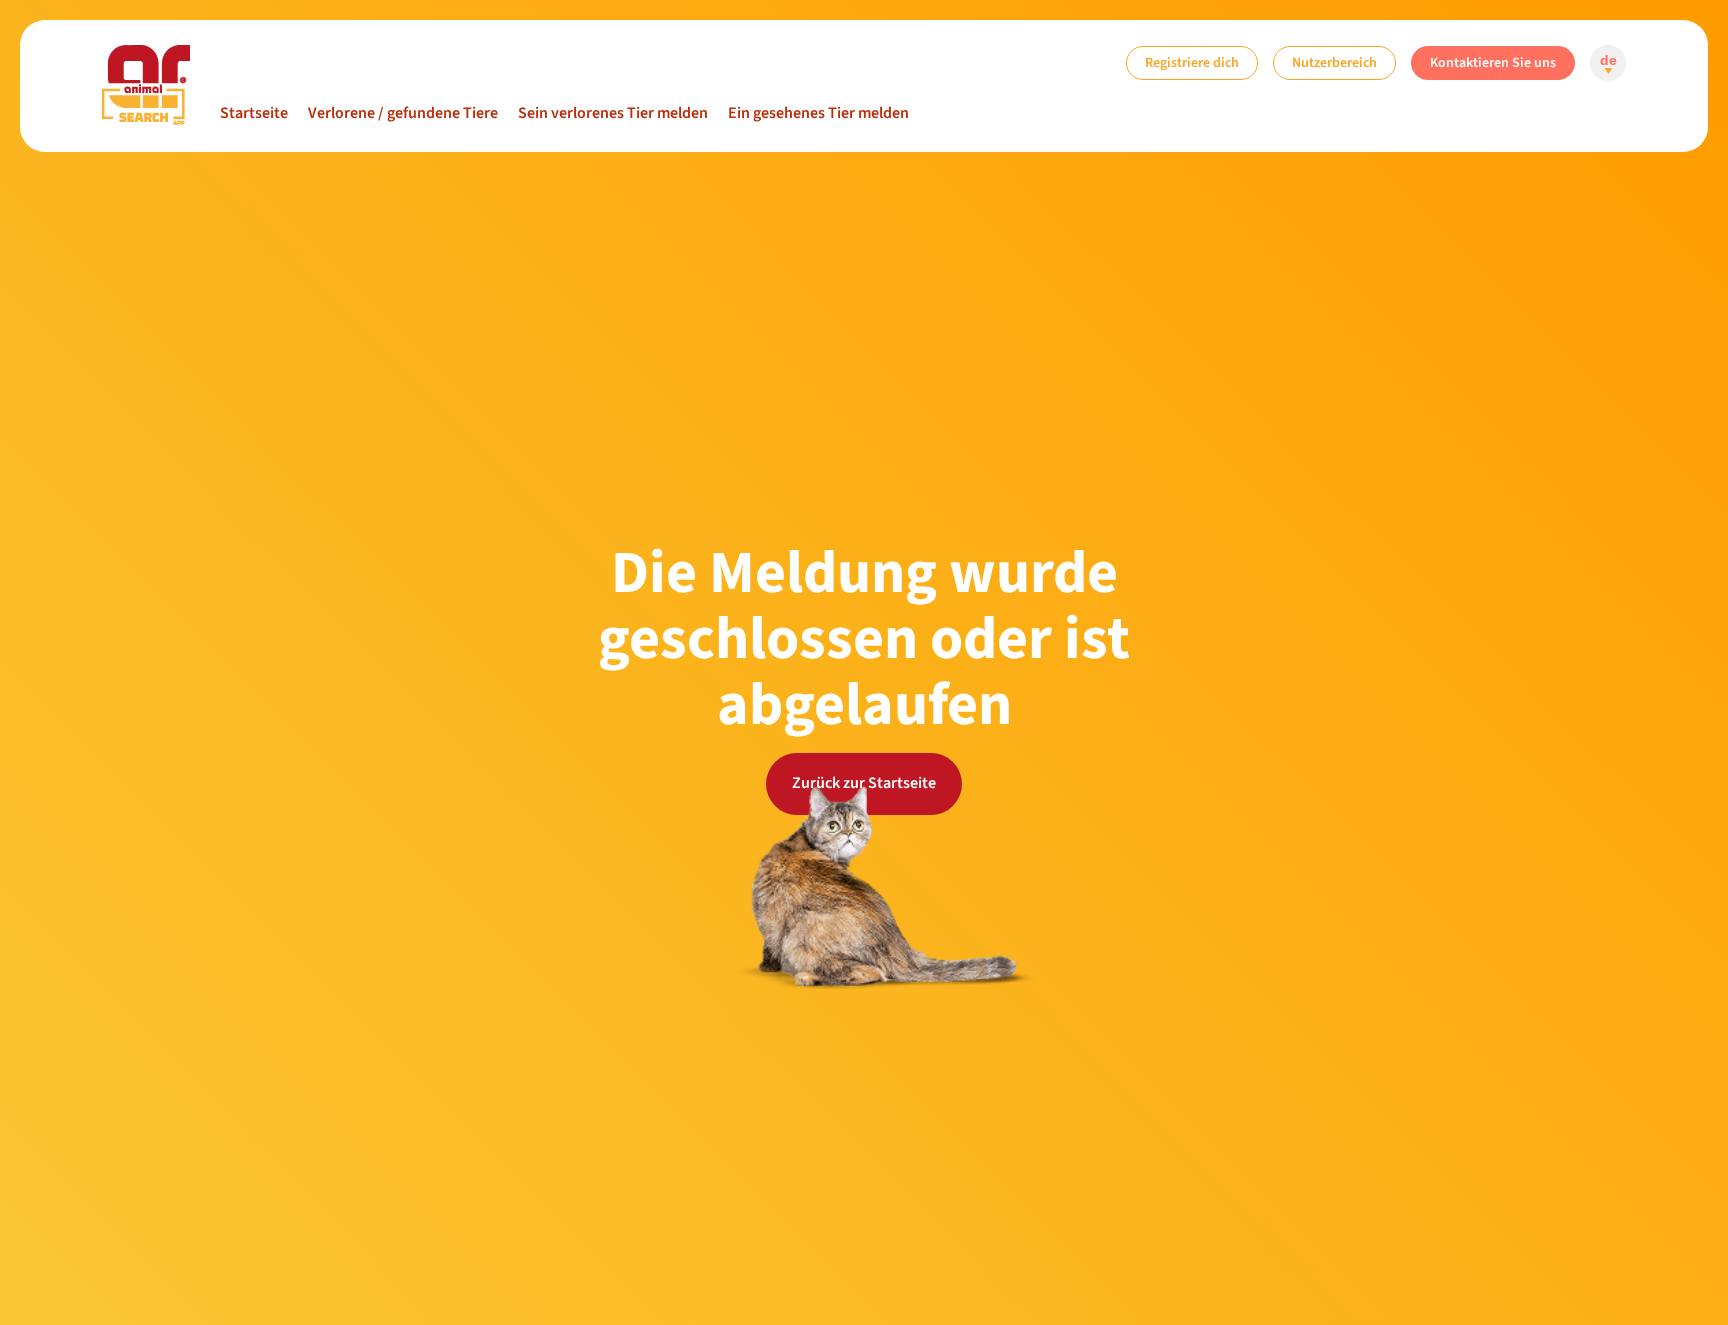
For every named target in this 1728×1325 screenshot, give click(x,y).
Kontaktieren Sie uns (1493, 62)
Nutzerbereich (1334, 62)
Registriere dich (1192, 62)
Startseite (254, 113)
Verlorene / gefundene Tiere (403, 113)
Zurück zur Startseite (864, 783)
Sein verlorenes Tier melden (613, 113)
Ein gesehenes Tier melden (818, 113)
